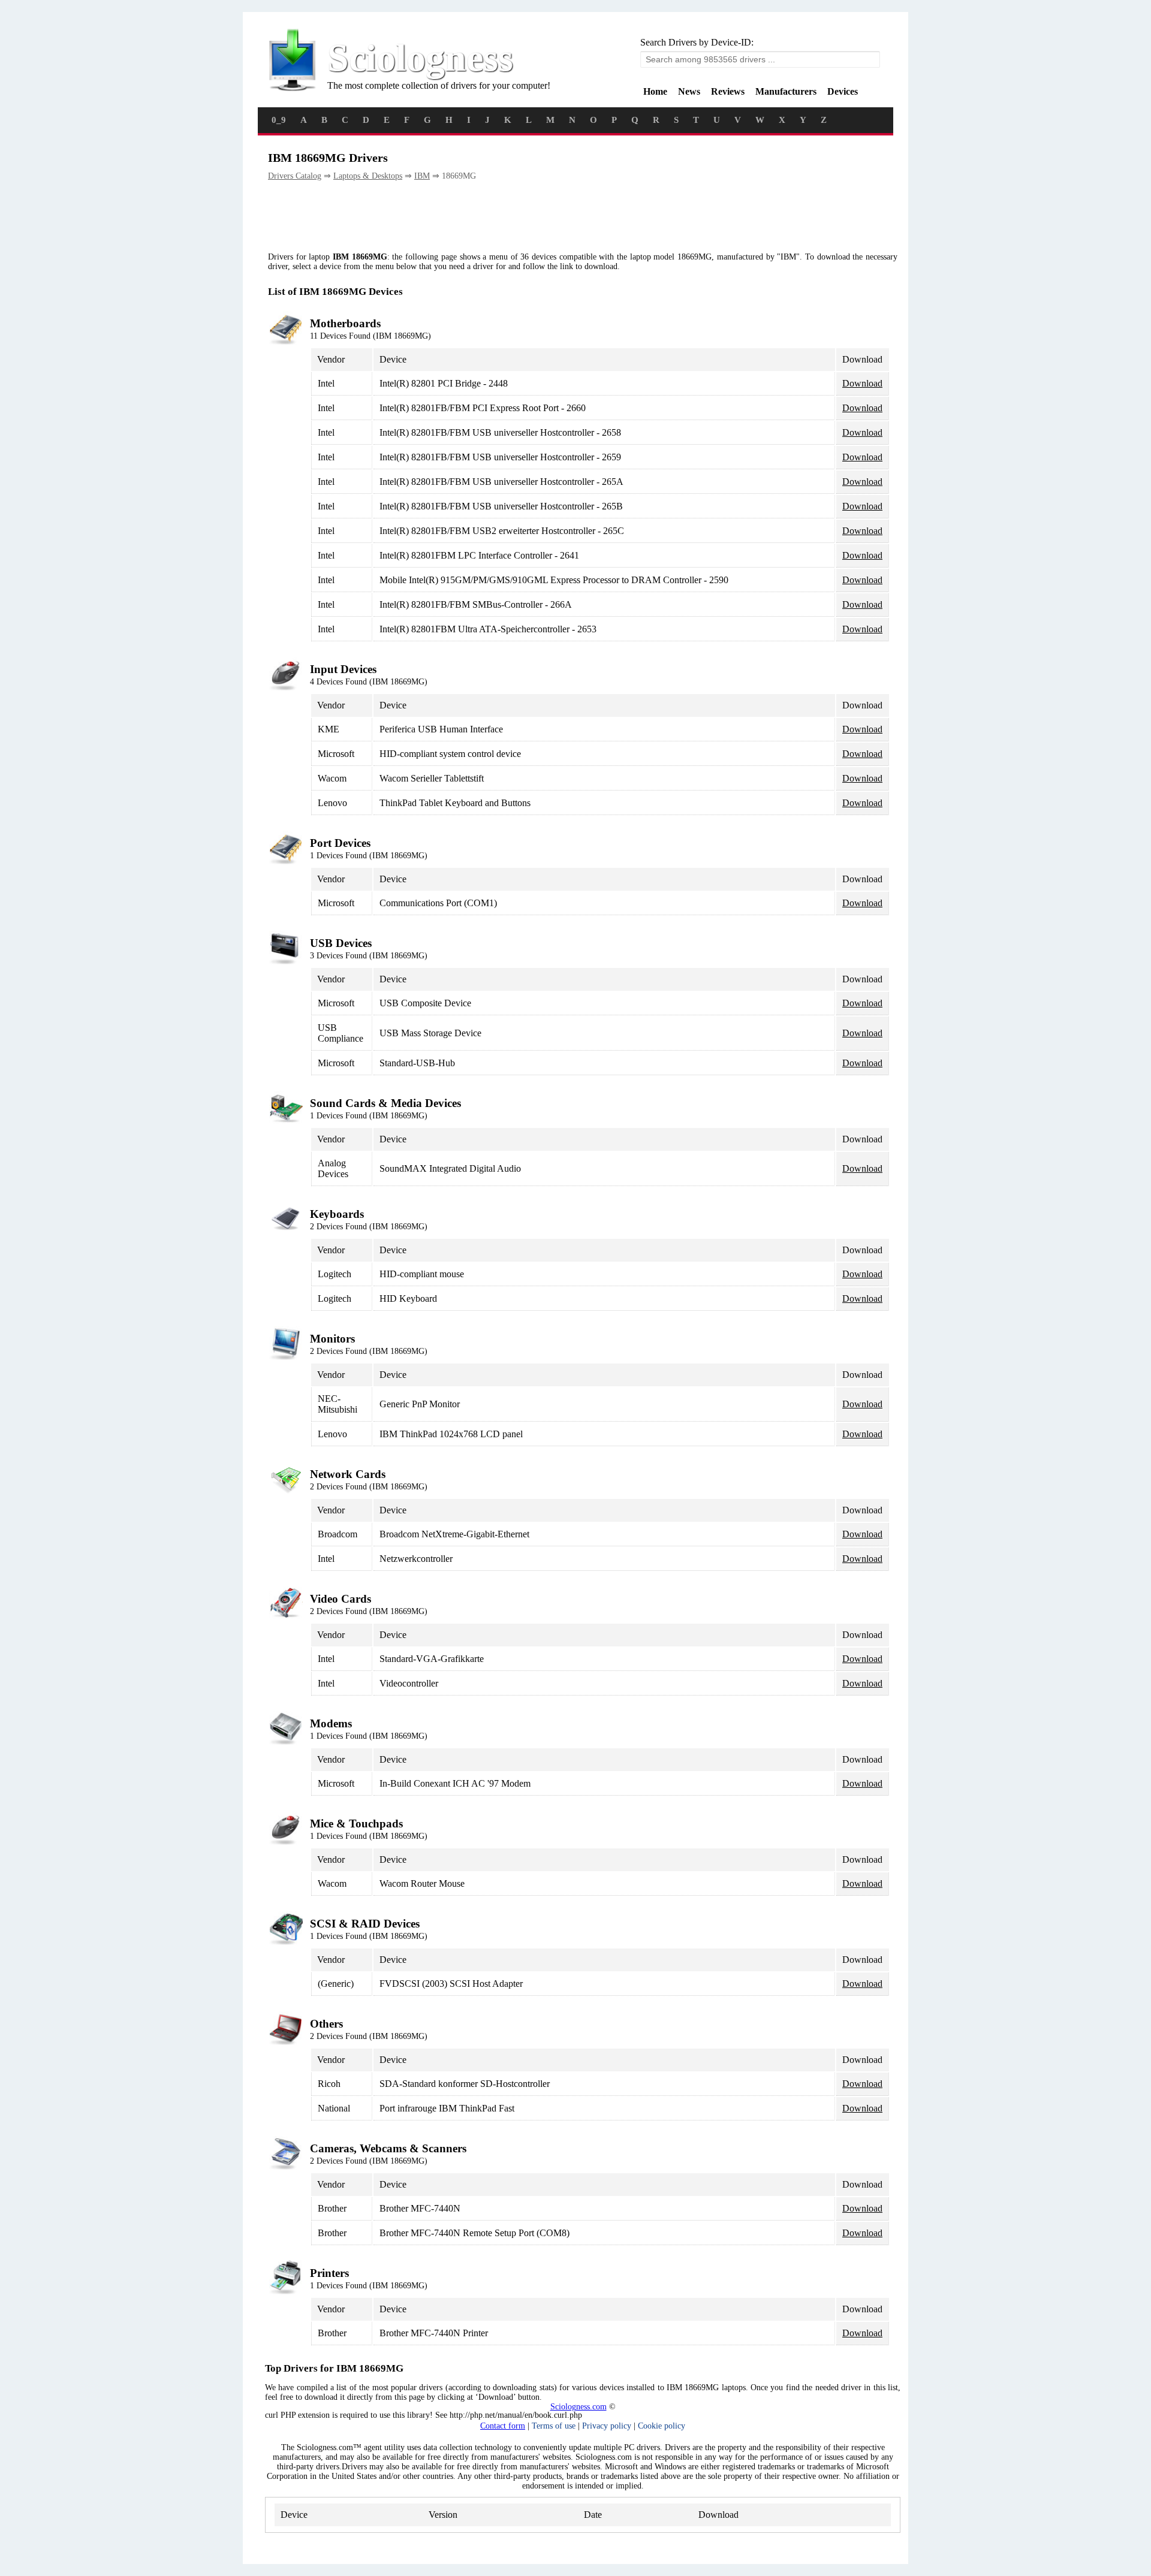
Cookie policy (662, 2426)
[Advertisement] (486, 217)
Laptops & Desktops (368, 176)
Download (862, 383)
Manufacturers (786, 91)
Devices (843, 91)
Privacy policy (607, 2426)
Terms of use (554, 2426)
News (689, 91)
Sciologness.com (578, 2407)
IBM (422, 176)
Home (655, 91)
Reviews (728, 91)
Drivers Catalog (295, 176)
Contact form (503, 2426)
